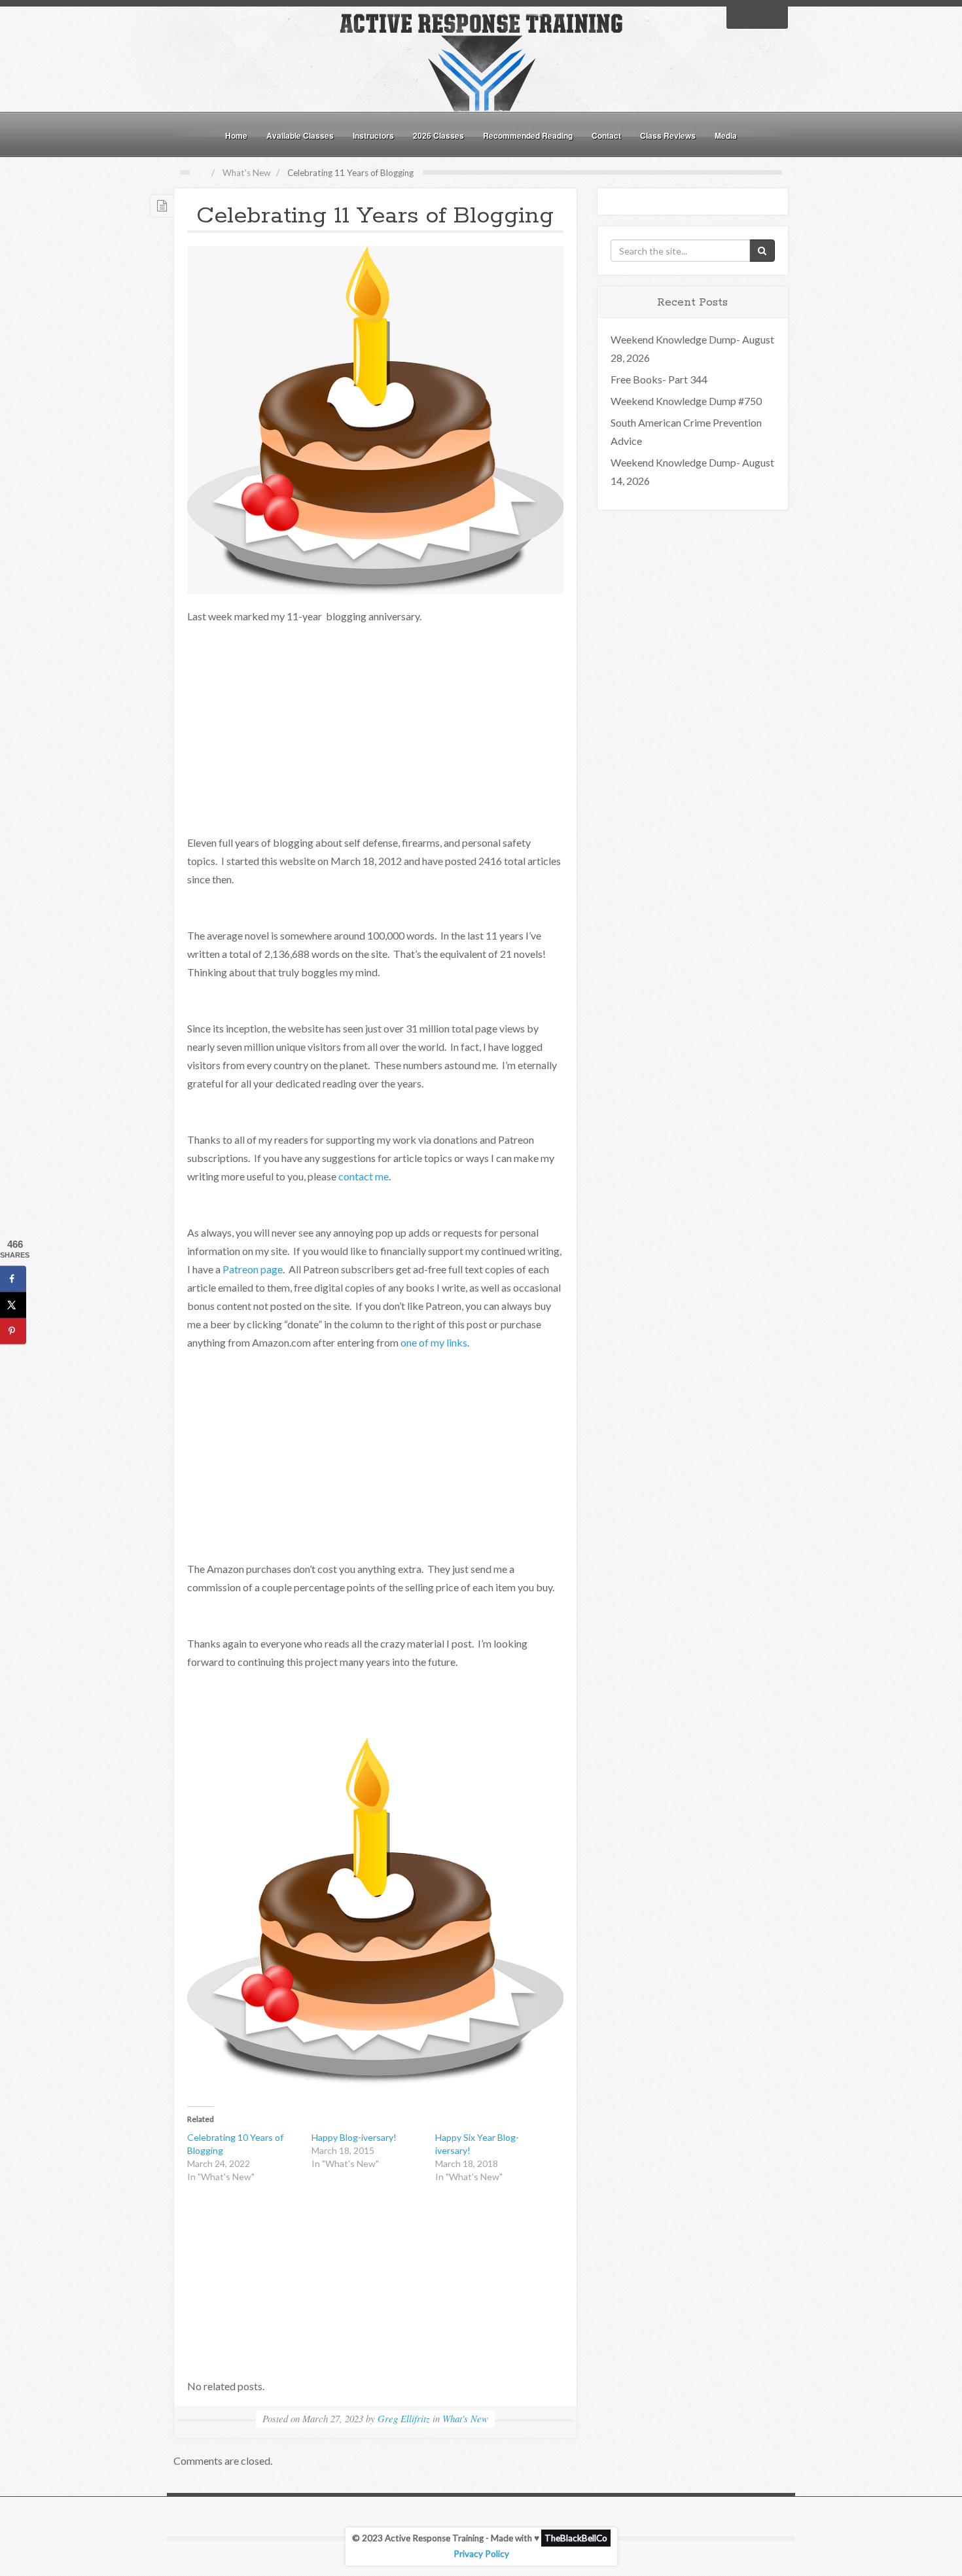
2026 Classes (438, 135)
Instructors (373, 135)
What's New (246, 173)
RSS (774, 16)
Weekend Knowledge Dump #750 (686, 401)
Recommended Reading (528, 135)
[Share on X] (13, 1305)
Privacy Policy (481, 2554)
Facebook (740, 16)
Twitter (757, 16)
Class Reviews (668, 135)
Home (236, 135)
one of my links (434, 1342)
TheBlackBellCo (576, 2538)
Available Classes (300, 135)
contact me (364, 1176)
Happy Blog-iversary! (354, 2137)
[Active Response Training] (481, 61)
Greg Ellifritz (404, 2418)
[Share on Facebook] (13, 1279)
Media (726, 135)
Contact (606, 135)
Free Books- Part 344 (659, 379)
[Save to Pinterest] (13, 1332)
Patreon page (253, 1269)
